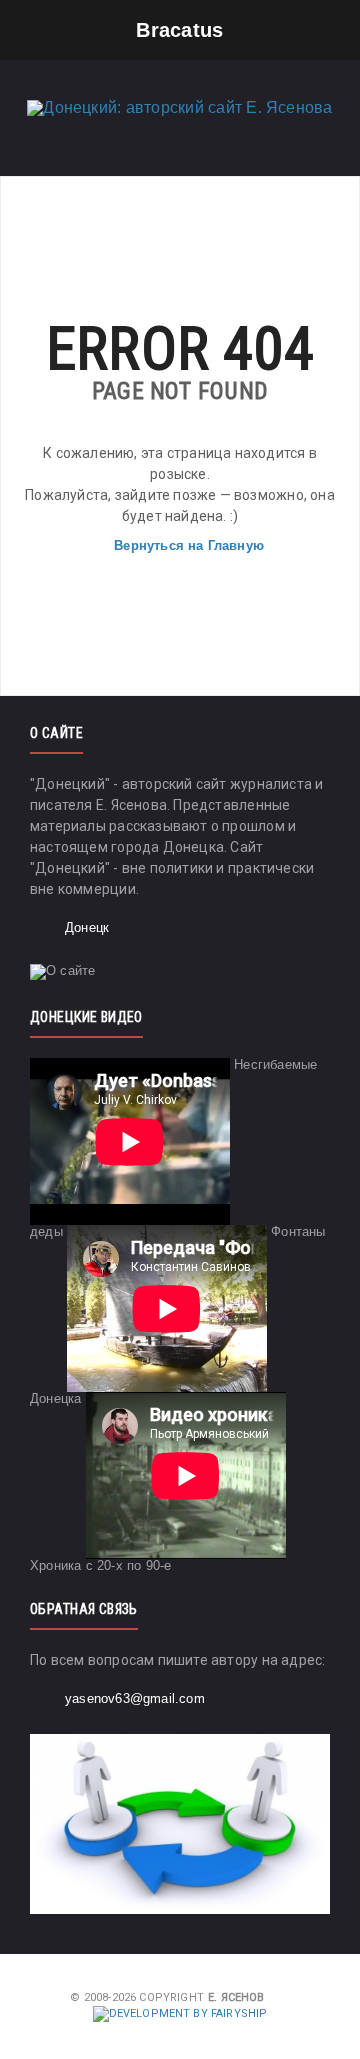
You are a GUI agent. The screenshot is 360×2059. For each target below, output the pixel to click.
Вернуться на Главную (189, 545)
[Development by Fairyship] (180, 2013)
